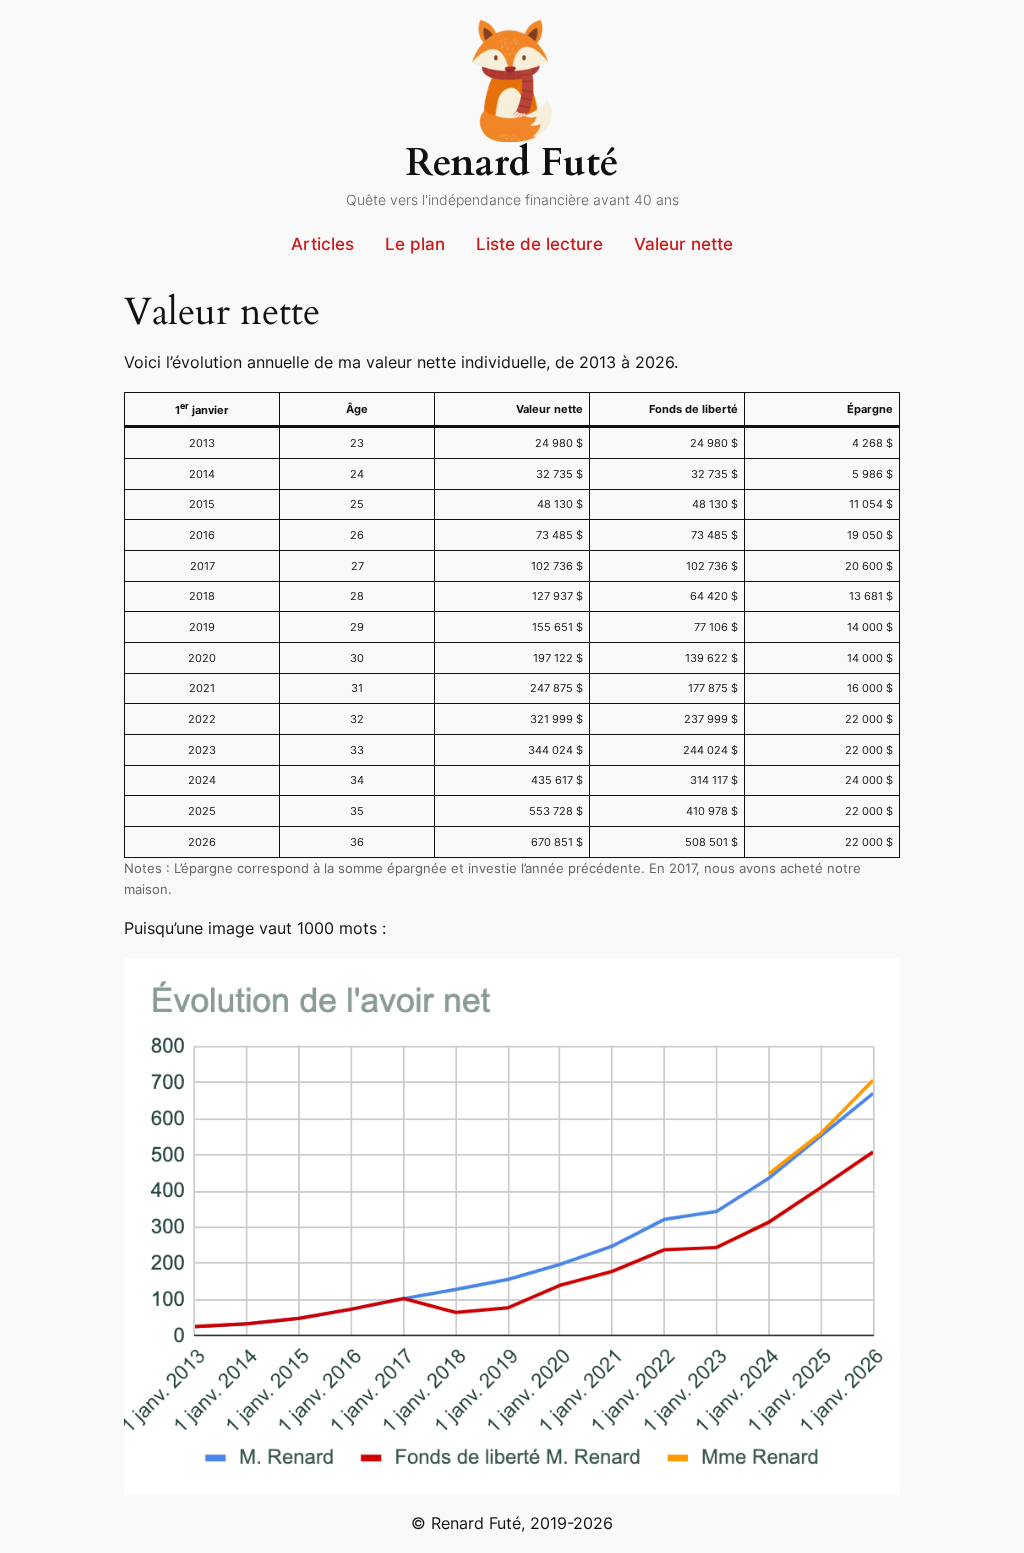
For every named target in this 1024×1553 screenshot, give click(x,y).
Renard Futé (512, 163)
